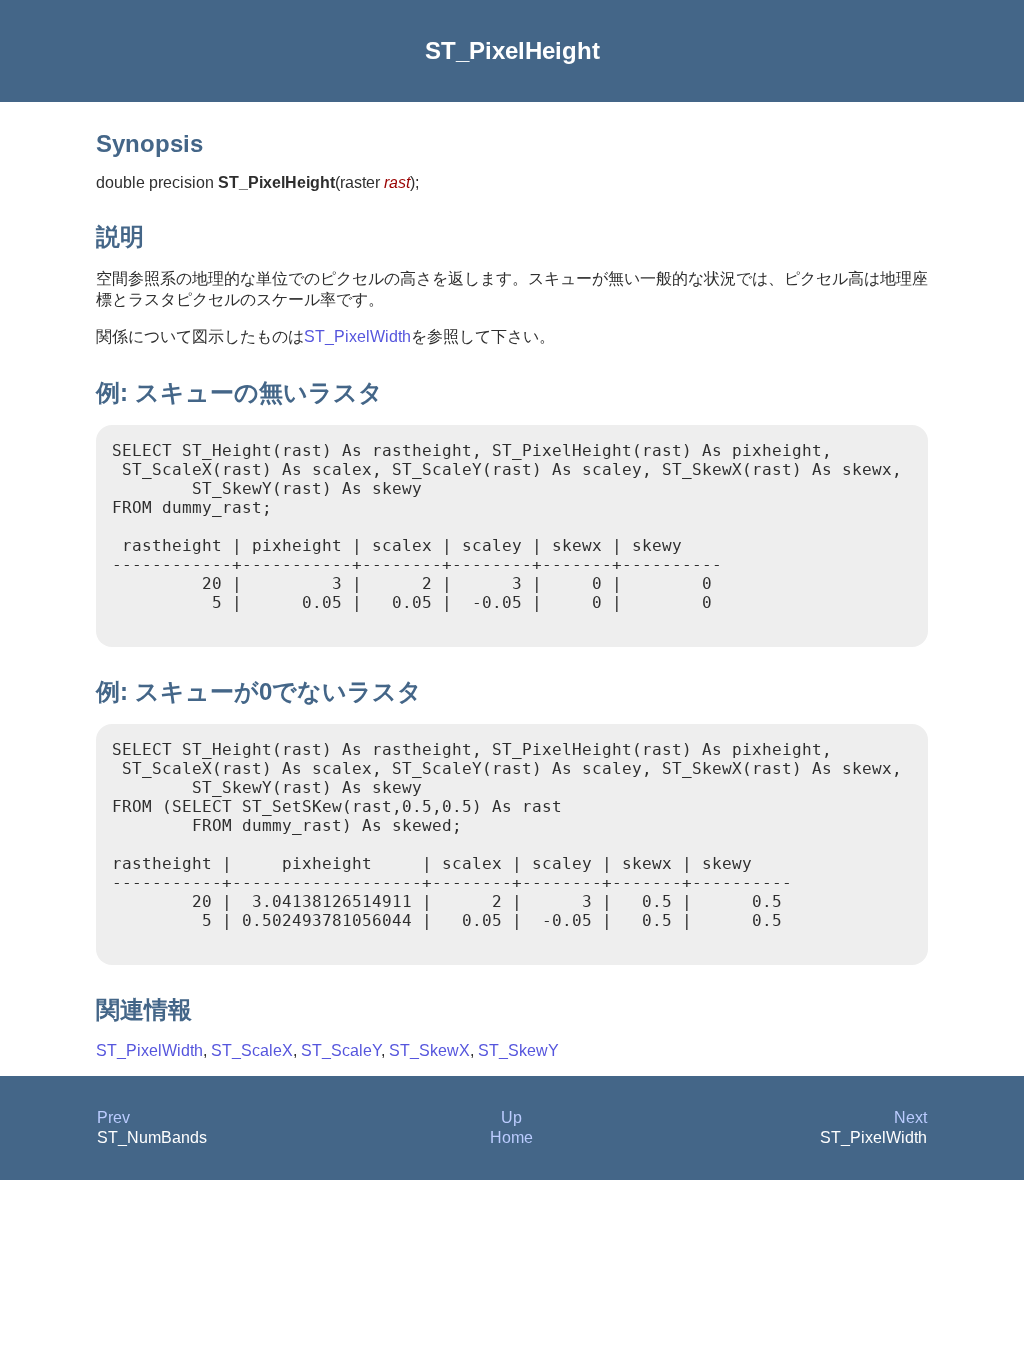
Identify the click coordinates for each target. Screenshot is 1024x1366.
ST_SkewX (429, 1050)
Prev (113, 1117)
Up (511, 1117)
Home (511, 1137)
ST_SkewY (518, 1050)
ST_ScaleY (341, 1050)
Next (910, 1117)
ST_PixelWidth (357, 336)
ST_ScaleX (252, 1050)
